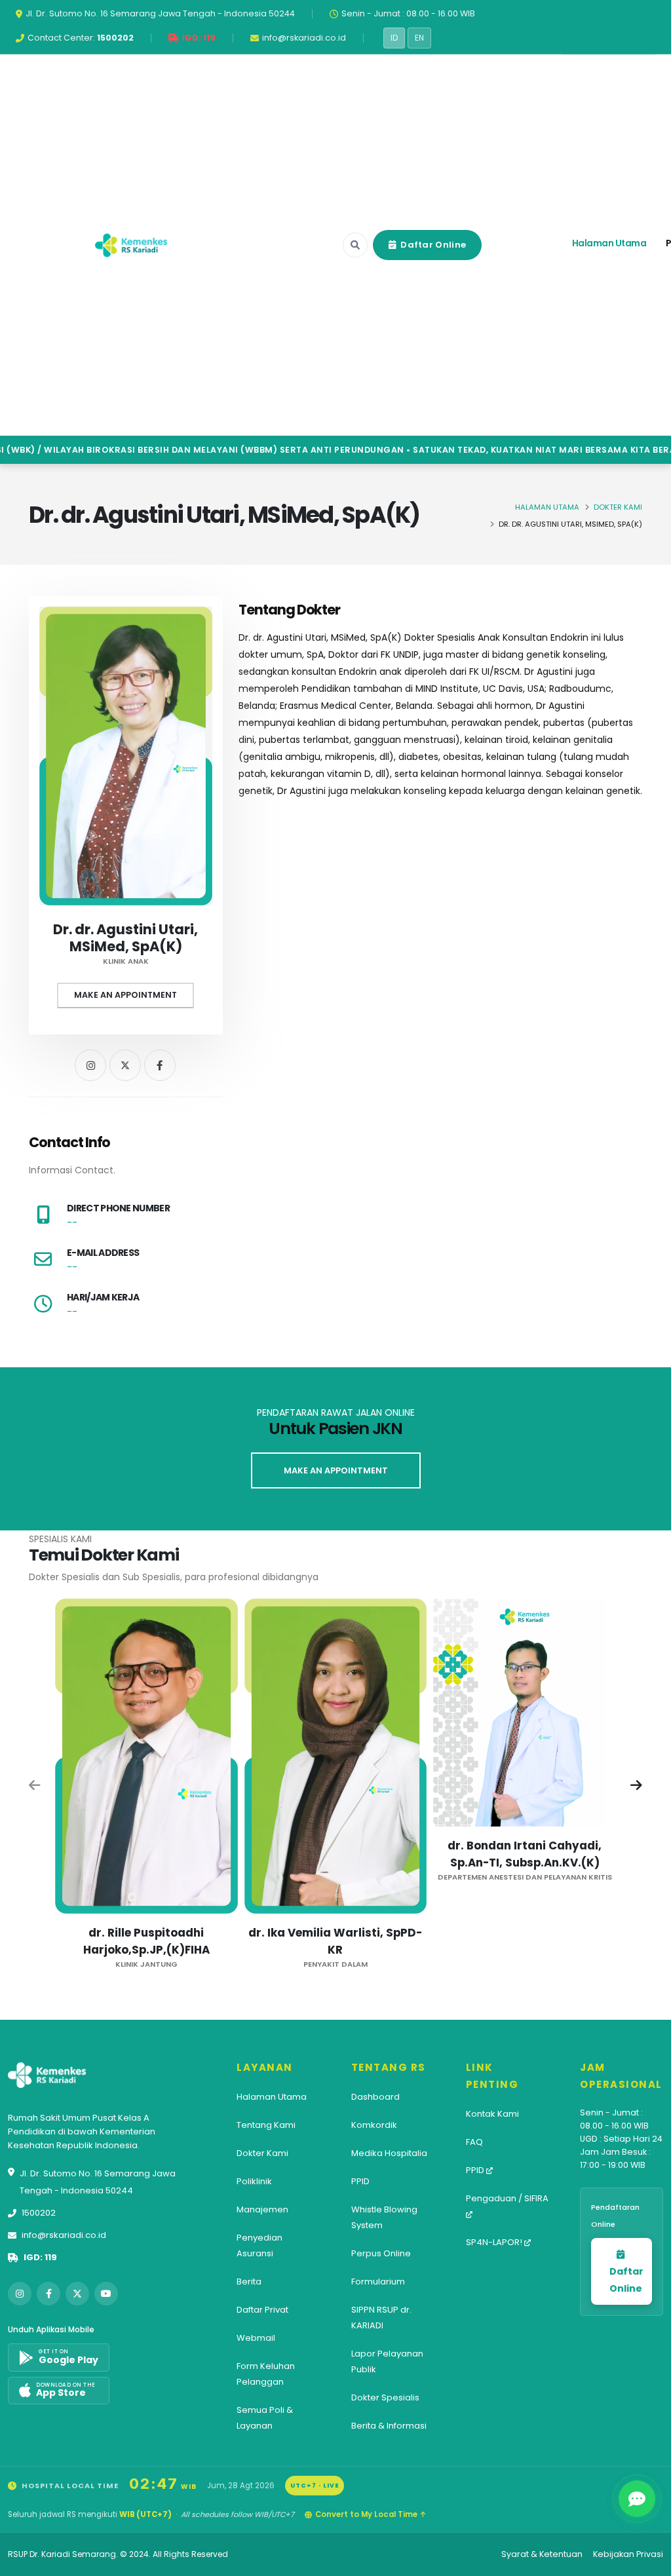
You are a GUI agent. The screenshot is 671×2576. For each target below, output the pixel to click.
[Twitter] (125, 1065)
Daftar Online (432, 245)
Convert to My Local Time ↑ (371, 2514)
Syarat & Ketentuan (542, 2554)
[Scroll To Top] (648, 2561)
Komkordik (374, 2125)
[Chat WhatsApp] (637, 2499)
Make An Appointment (125, 995)
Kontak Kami (492, 2114)
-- (72, 1222)
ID (394, 38)
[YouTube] (106, 2294)
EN (419, 38)
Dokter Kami (618, 507)
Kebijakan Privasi (628, 2554)
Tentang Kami (266, 2125)
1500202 (39, 2213)
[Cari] (355, 245)
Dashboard (375, 2097)
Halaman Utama (609, 243)
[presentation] (35, 1787)
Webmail (256, 2338)
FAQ (474, 2142)
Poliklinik (254, 2181)
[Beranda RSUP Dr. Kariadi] (131, 245)
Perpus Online (381, 2253)
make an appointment (336, 1470)
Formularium (378, 2282)
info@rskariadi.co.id (64, 2235)
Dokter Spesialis (385, 2397)
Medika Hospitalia (389, 2153)
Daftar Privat (262, 2310)
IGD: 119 (40, 2257)
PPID (360, 2181)
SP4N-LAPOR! (495, 2242)
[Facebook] (160, 1065)
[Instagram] (90, 1065)
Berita (249, 2282)
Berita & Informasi (389, 2426)
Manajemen (262, 2209)
